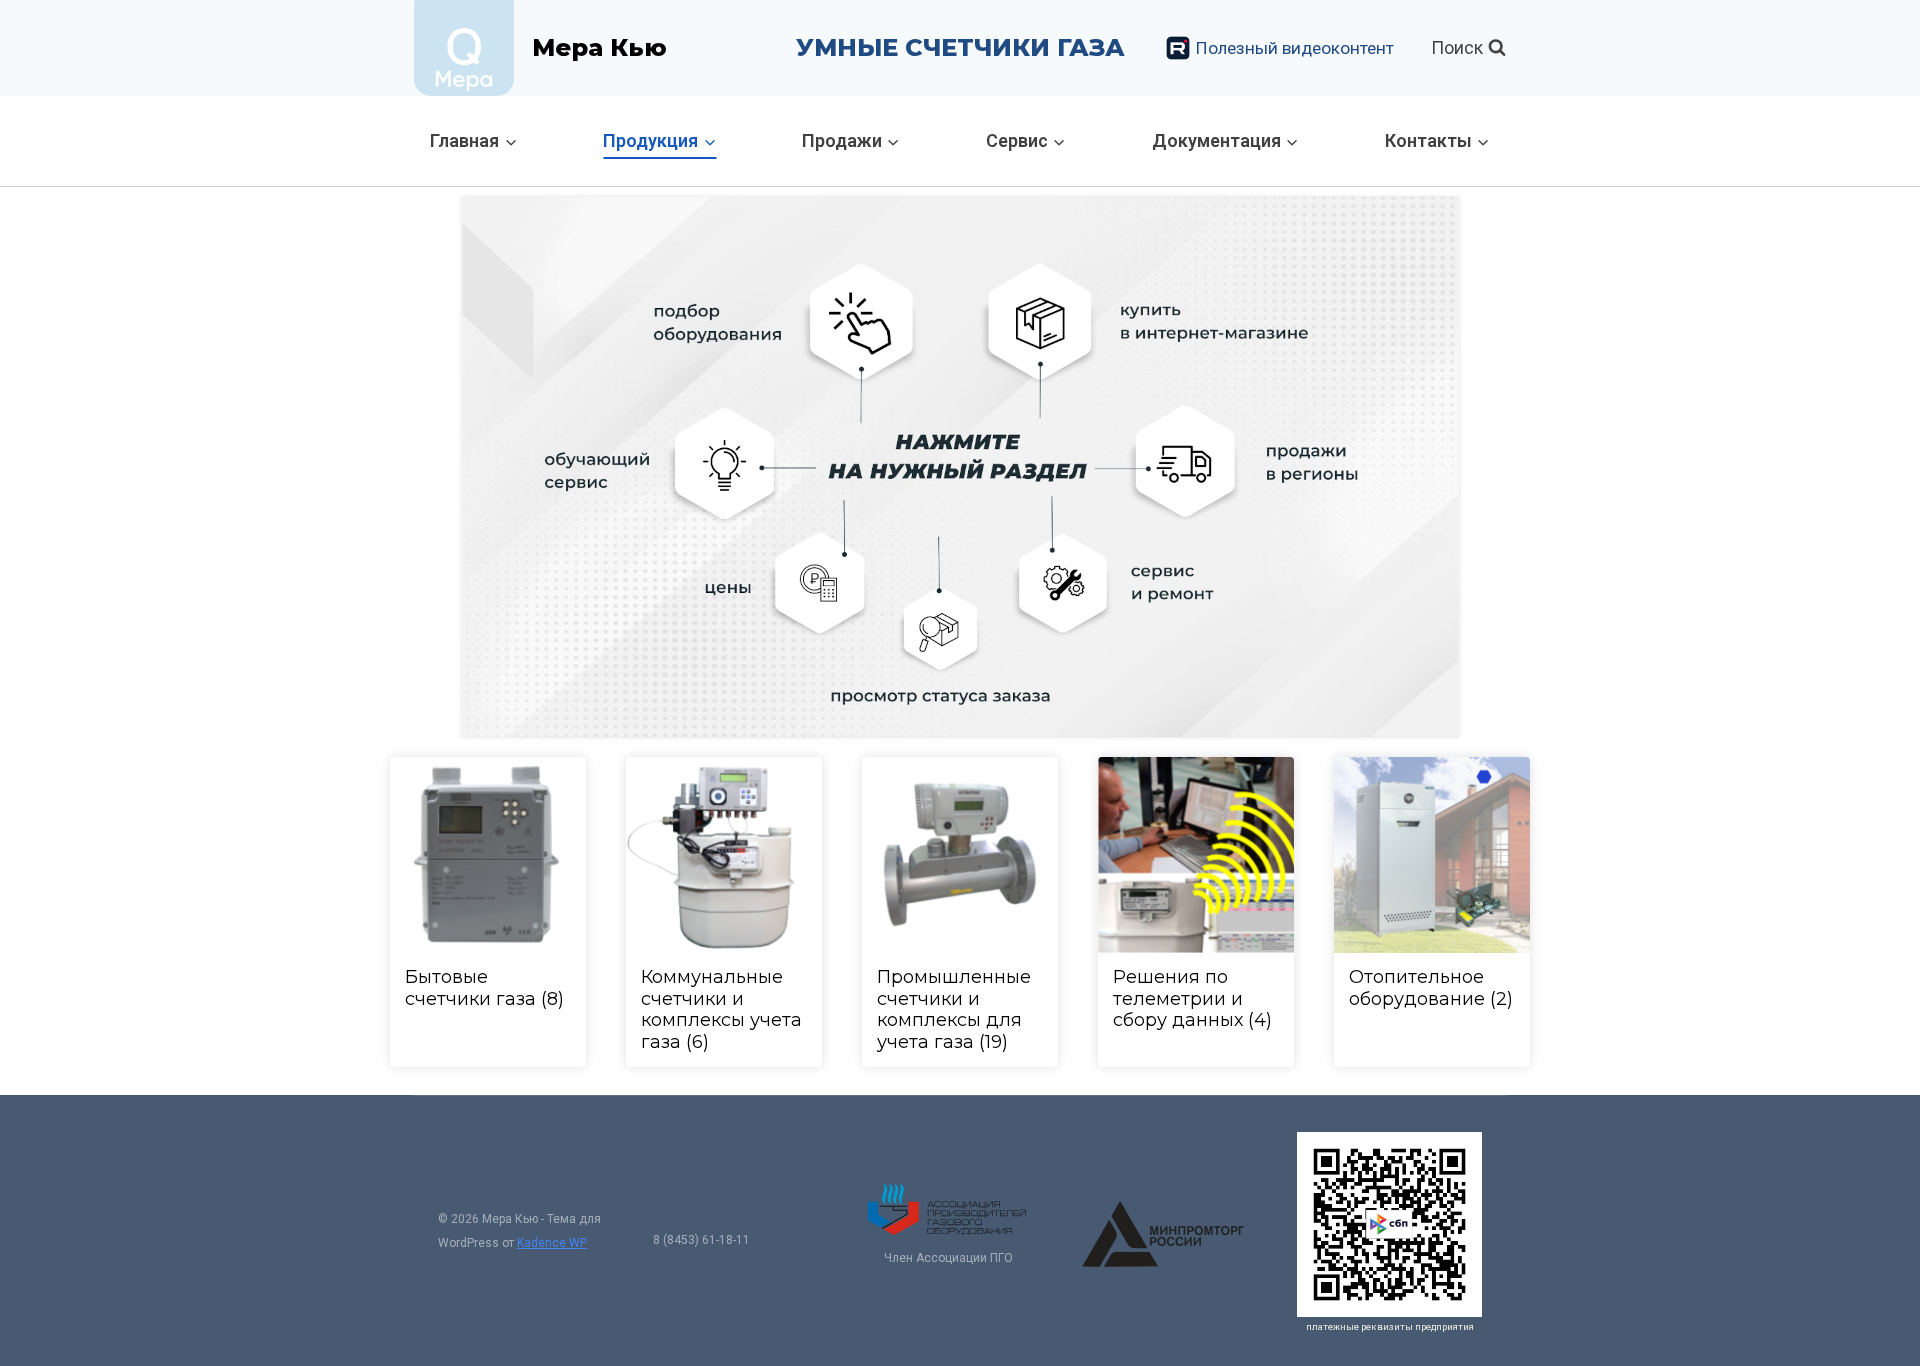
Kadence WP (552, 1243)
